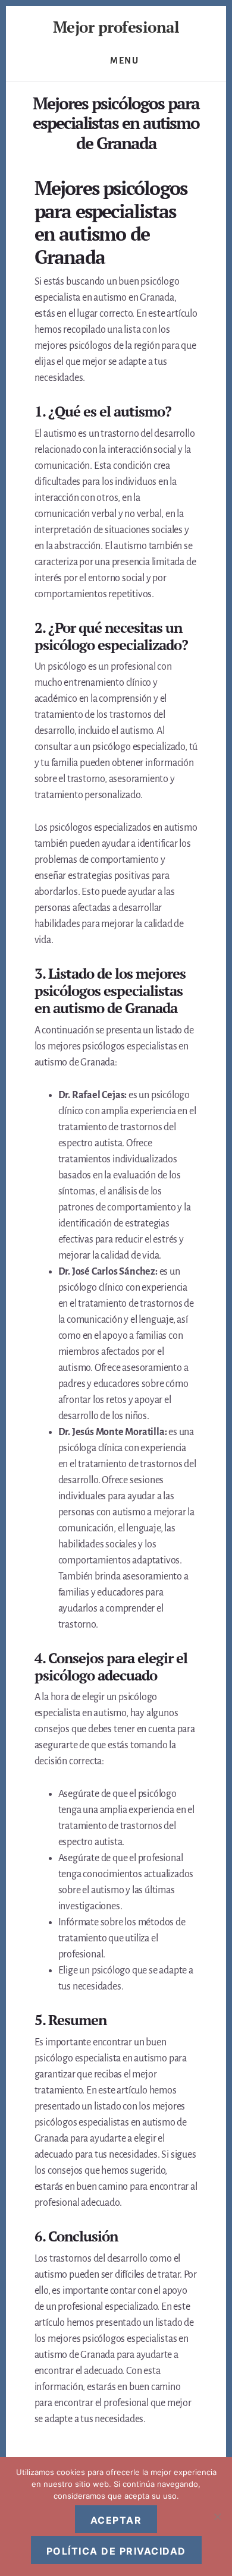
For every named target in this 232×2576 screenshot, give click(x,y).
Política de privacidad (116, 2551)
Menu (124, 61)
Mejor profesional (116, 27)
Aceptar (116, 2520)
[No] (217, 2517)
